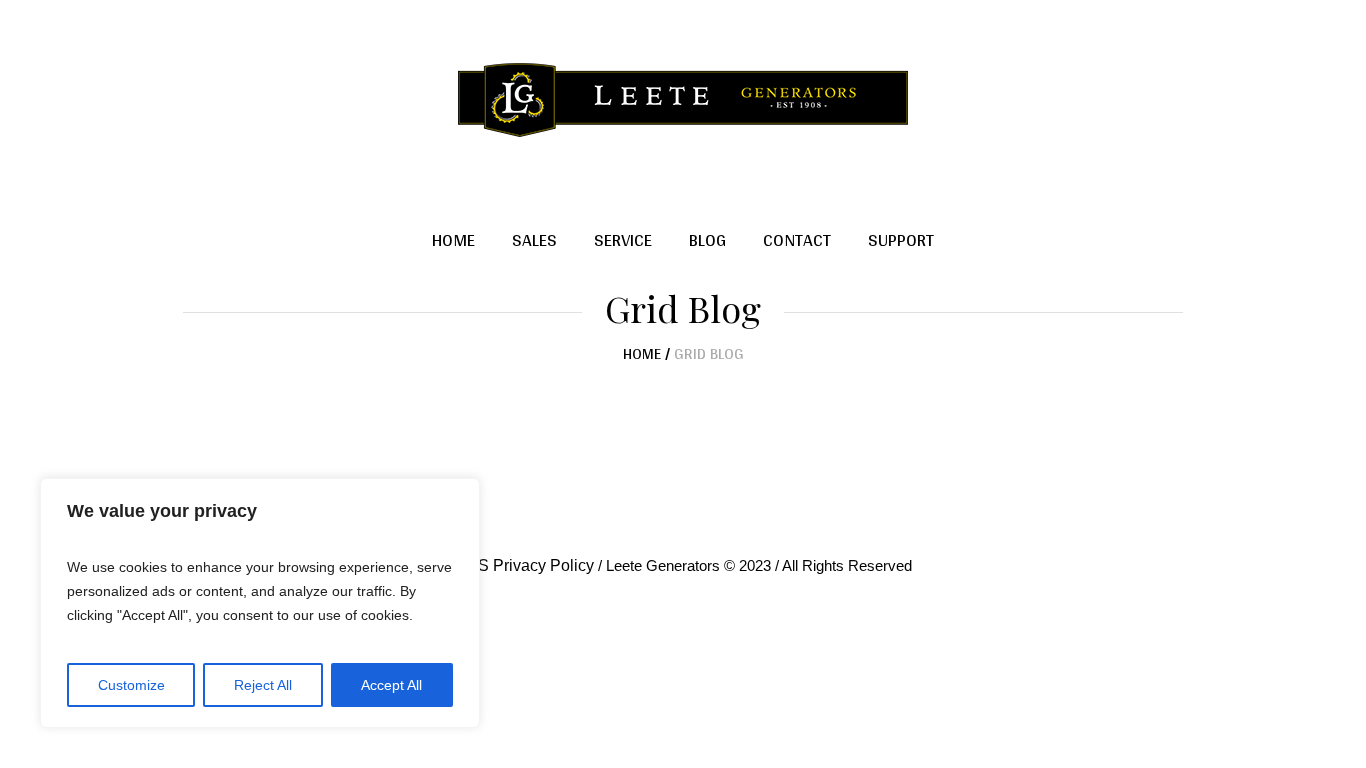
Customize (131, 685)
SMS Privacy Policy (524, 565)
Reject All (263, 685)
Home (642, 353)
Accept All (391, 685)
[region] (260, 603)
